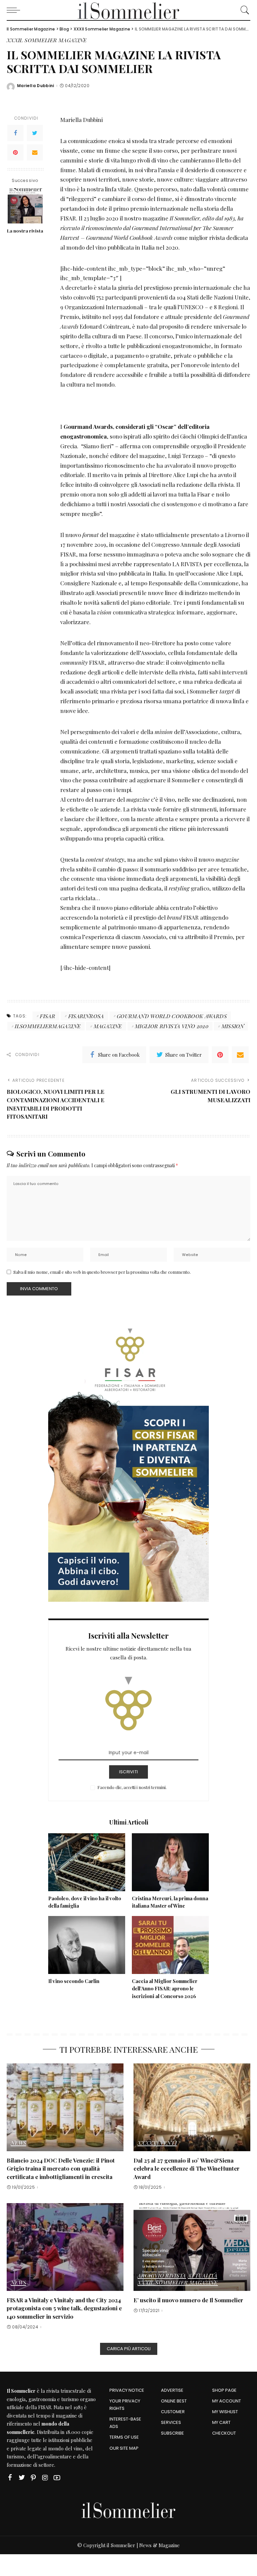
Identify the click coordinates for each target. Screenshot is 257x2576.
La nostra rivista (25, 231)
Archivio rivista (162, 2276)
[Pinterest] (15, 152)
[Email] (35, 152)
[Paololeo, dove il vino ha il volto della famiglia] (87, 1862)
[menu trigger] (15, 10)
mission (233, 1026)
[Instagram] (45, 2478)
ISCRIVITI (128, 1772)
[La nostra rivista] (25, 206)
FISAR (45, 2407)
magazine (108, 1026)
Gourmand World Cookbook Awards (172, 1016)
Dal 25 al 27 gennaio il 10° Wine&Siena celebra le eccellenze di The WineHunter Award (187, 2168)
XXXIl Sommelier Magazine (47, 41)
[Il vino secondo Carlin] (87, 1945)
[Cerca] (243, 10)
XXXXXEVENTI (157, 2143)
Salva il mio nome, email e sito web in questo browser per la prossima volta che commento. (102, 1272)
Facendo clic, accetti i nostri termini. (132, 1787)
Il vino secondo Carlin (74, 1981)
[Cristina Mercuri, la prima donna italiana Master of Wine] (170, 1862)
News (18, 2143)
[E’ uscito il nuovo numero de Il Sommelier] (192, 2247)
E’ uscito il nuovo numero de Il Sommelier (188, 2300)
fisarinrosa (86, 1016)
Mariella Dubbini (36, 86)
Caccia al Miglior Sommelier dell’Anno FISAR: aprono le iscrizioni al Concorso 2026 (165, 1989)
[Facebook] (15, 133)
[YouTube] (57, 2478)
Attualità (202, 2276)
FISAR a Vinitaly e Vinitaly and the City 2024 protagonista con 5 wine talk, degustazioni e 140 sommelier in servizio (64, 2308)
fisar (48, 1016)
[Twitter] (35, 133)
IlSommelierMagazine (48, 1026)
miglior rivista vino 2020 (172, 1026)
